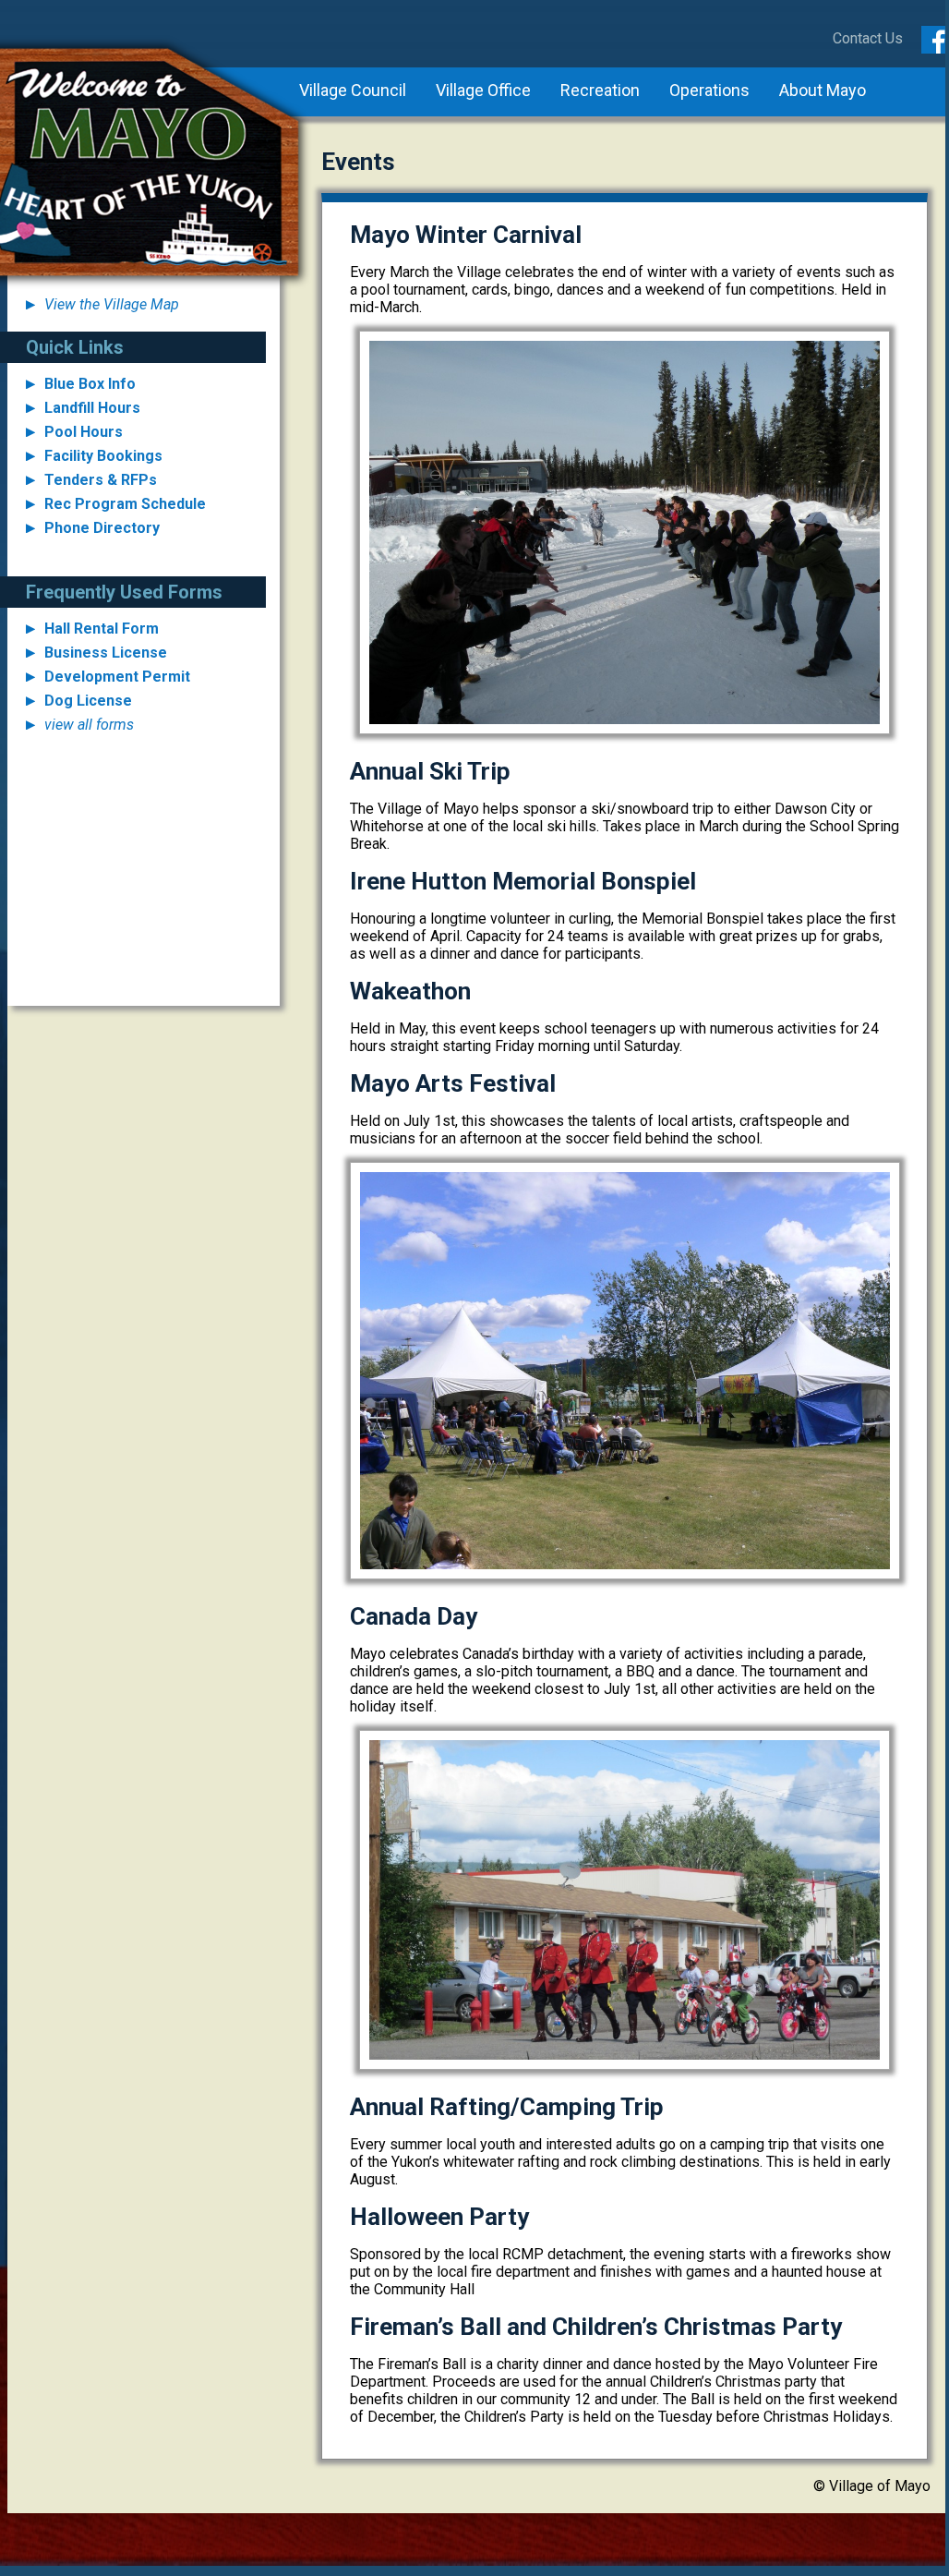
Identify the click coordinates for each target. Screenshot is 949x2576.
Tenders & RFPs (101, 480)
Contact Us (868, 38)
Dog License (88, 701)
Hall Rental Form (102, 629)
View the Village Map (112, 304)
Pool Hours (84, 432)
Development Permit (117, 677)
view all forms (89, 725)
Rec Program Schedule (125, 504)
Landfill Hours (92, 408)
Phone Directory (102, 528)
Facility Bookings (103, 456)
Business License (106, 653)
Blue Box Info (90, 384)
